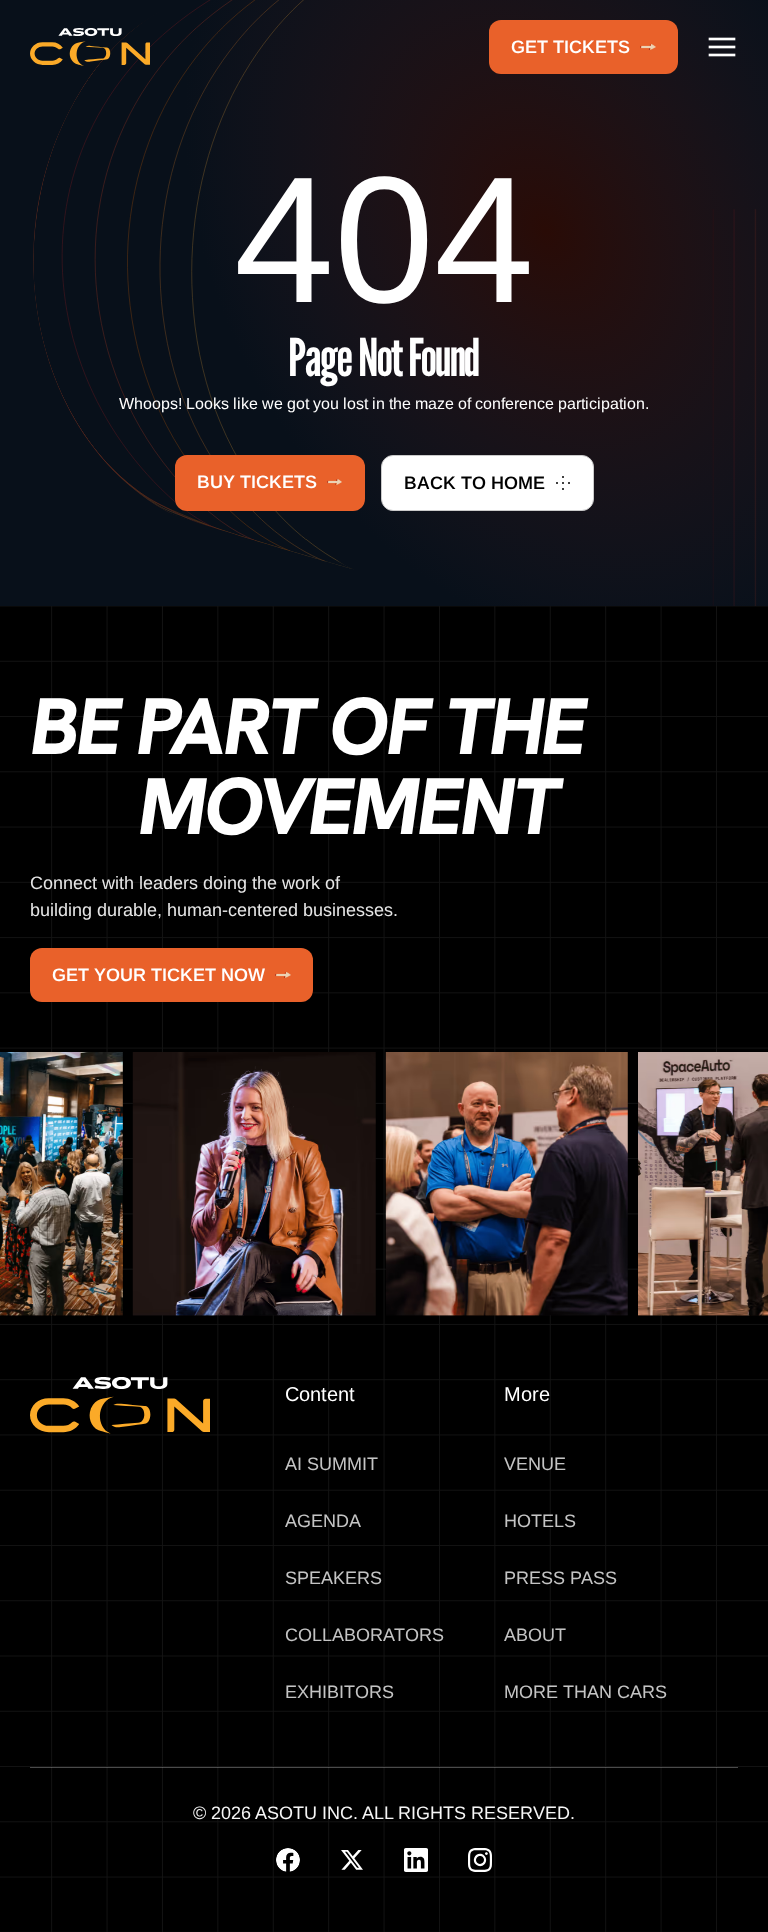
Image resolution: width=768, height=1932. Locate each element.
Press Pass (560, 1578)
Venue (535, 1464)
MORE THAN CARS (585, 1692)
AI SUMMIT (331, 1464)
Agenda (323, 1521)
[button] (722, 47)
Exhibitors (339, 1692)
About (535, 1635)
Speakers (333, 1578)
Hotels (540, 1521)
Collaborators (364, 1635)
